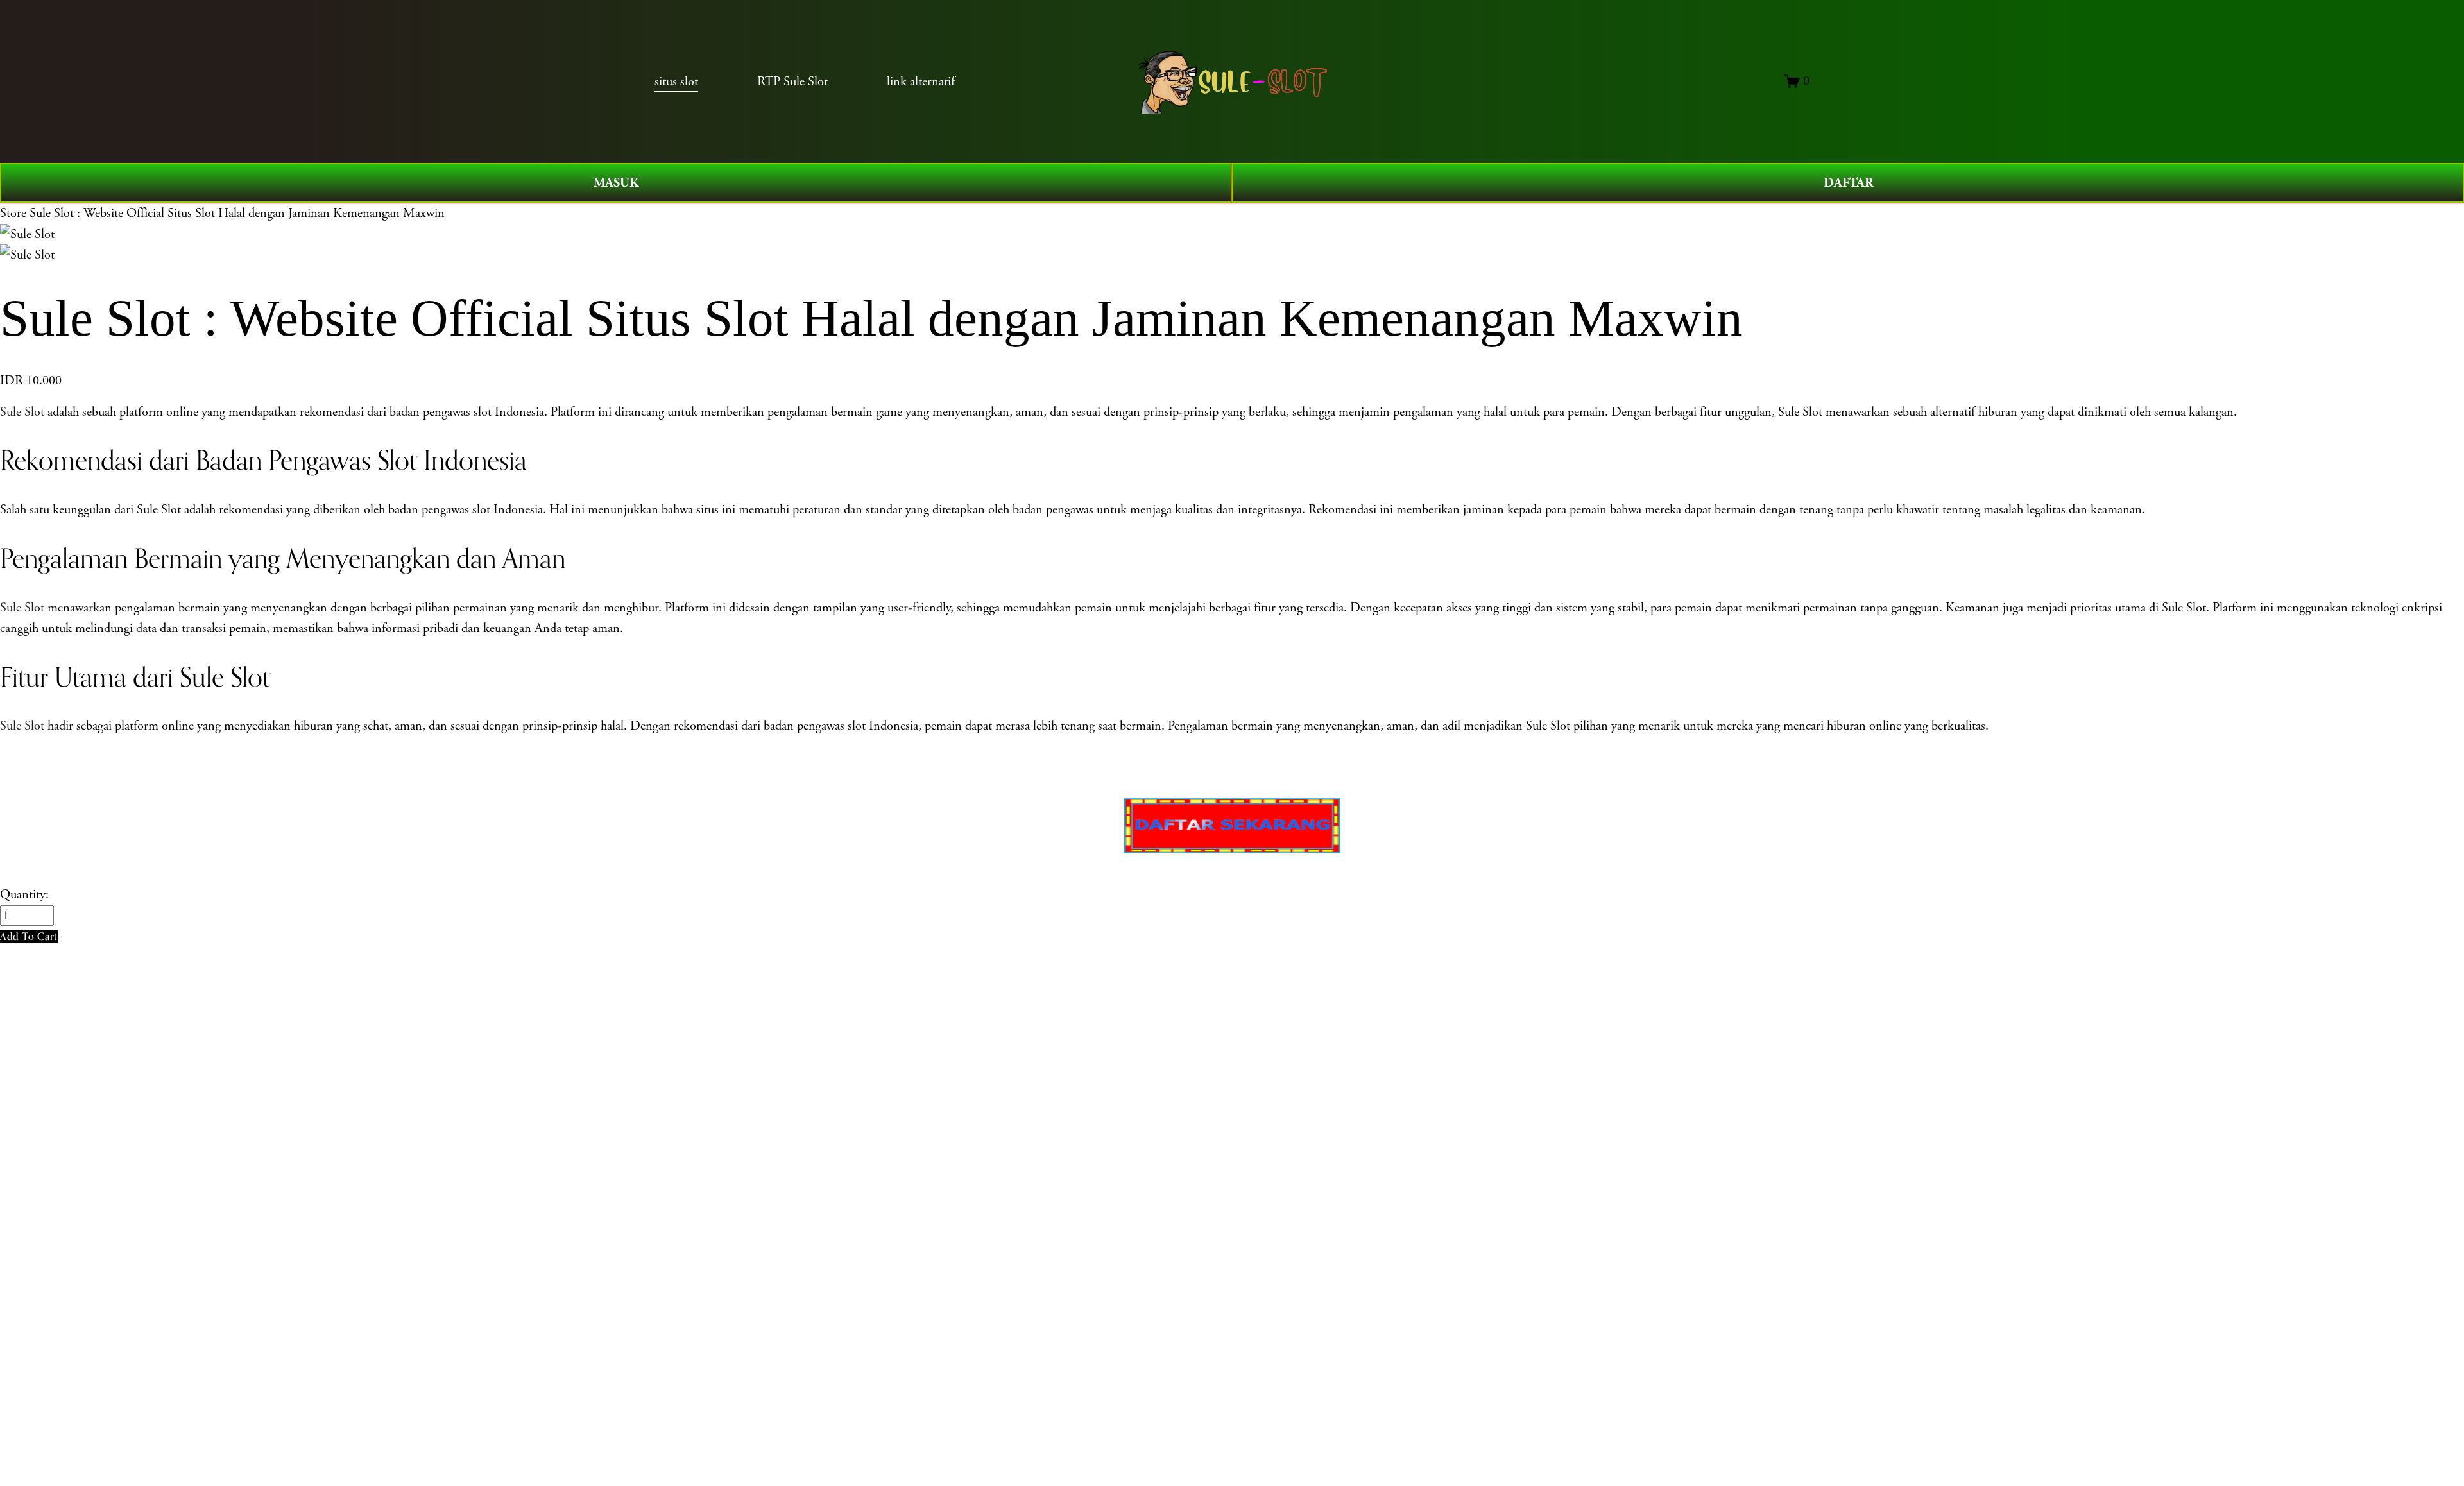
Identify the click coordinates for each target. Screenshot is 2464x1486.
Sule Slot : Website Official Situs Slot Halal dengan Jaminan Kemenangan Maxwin (237, 213)
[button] (29, 936)
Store (13, 213)
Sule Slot (22, 412)
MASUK (616, 183)
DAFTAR (1848, 183)
